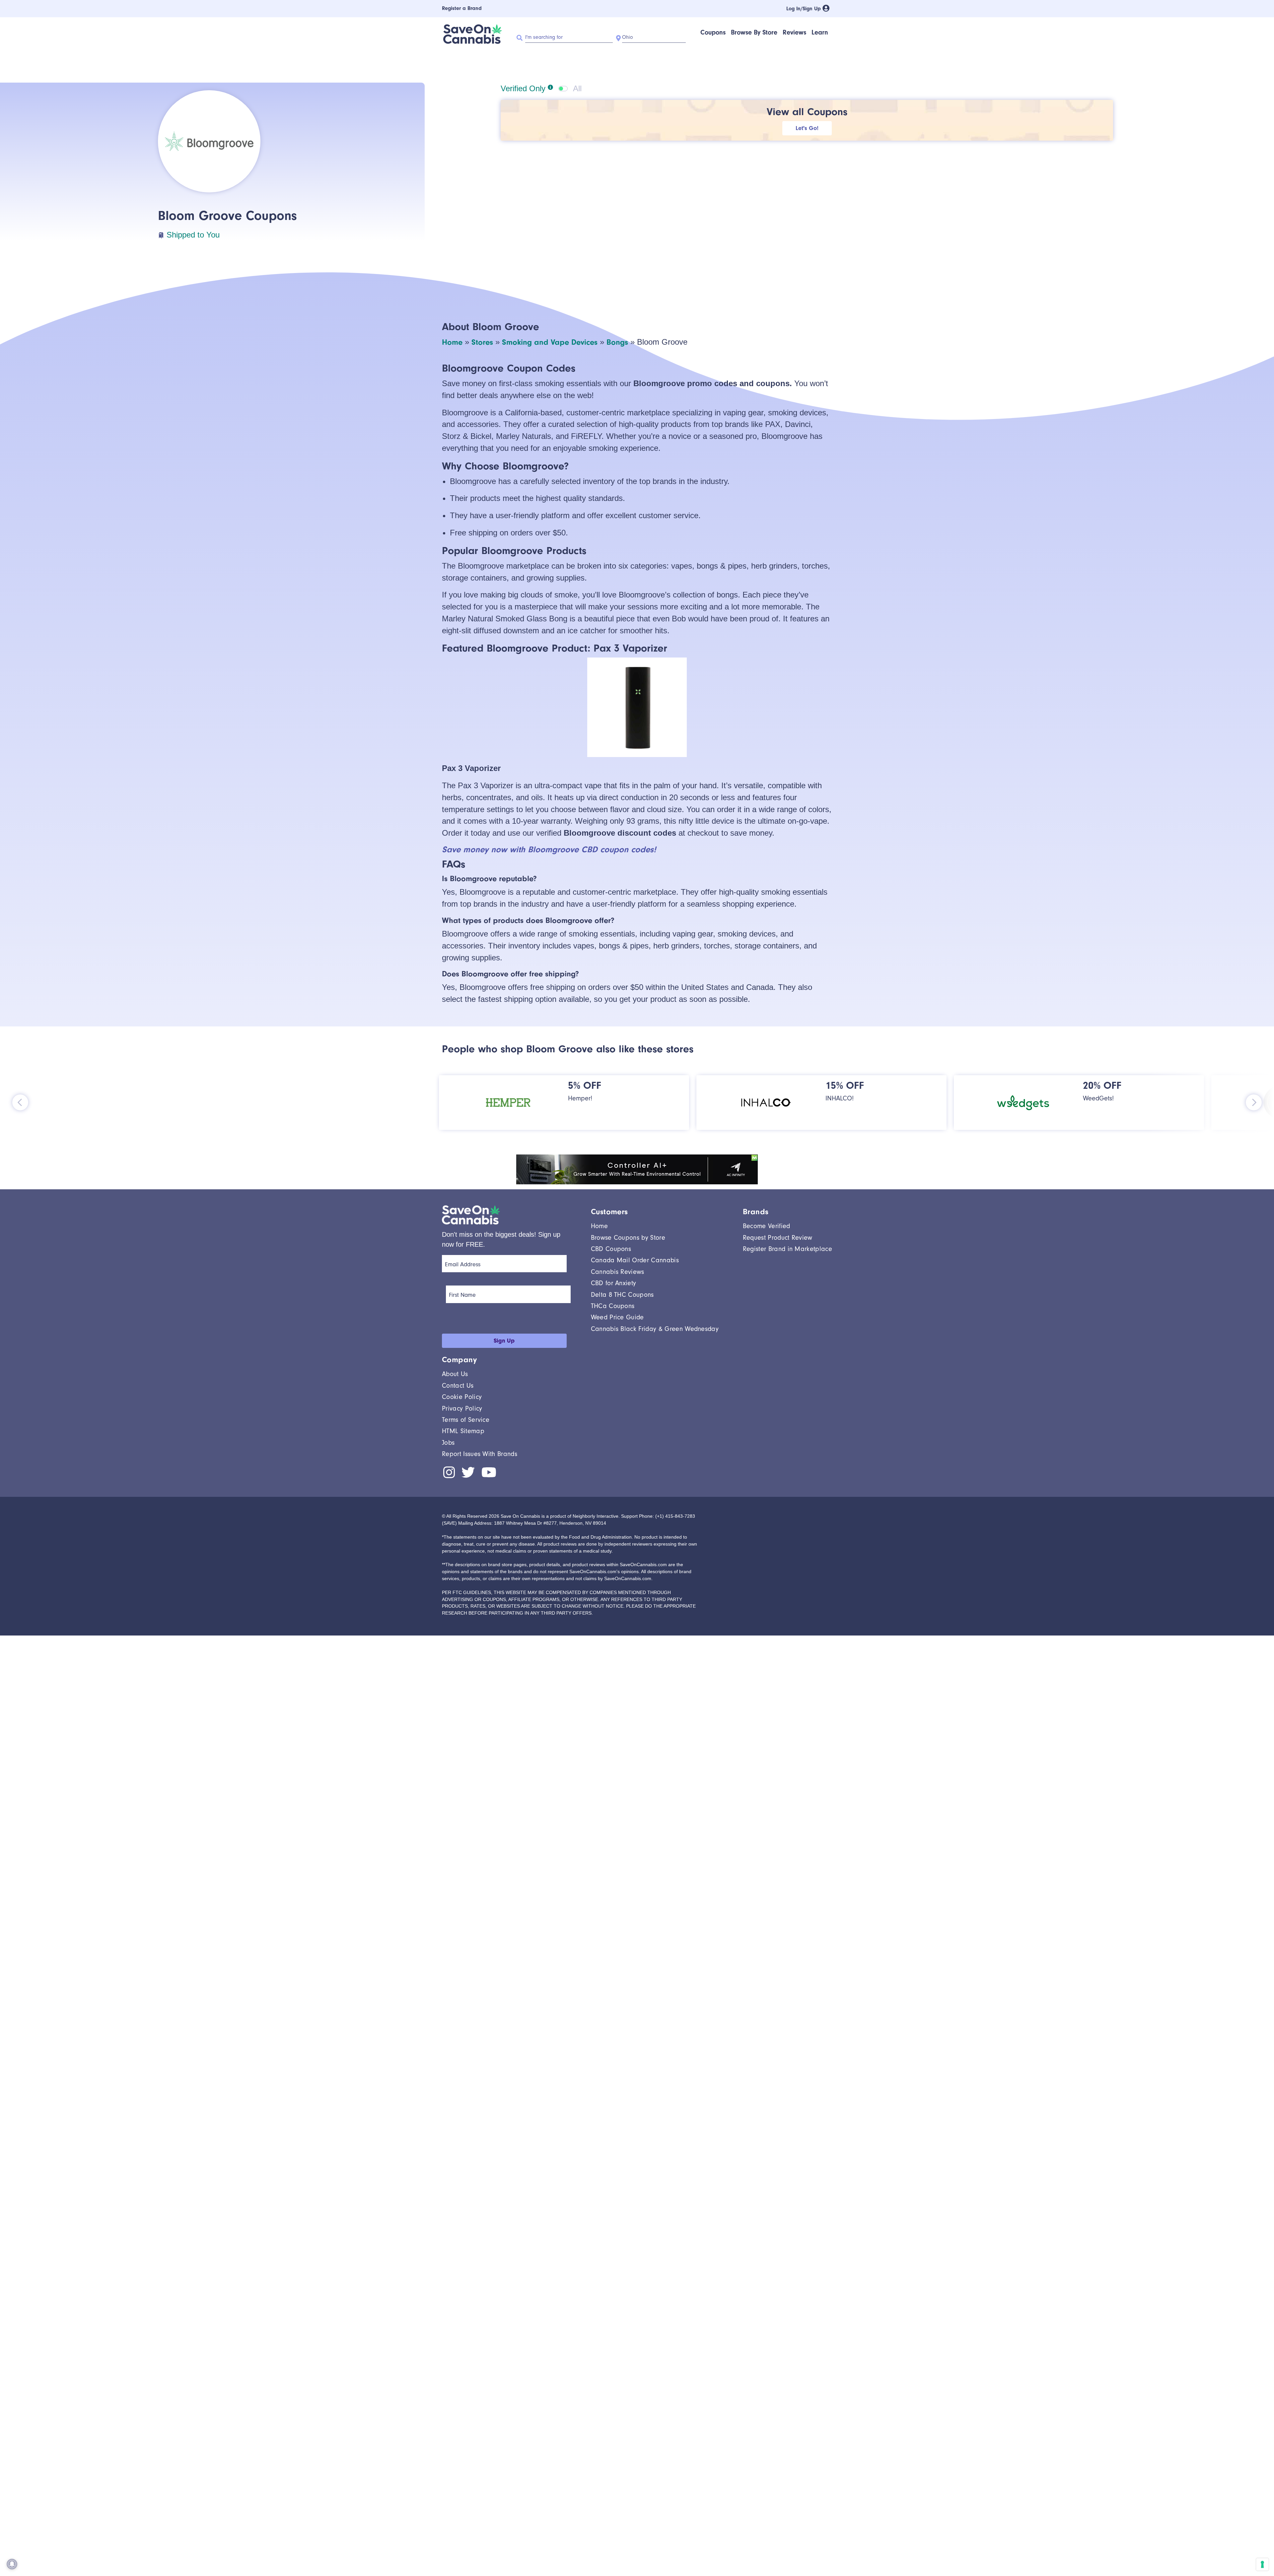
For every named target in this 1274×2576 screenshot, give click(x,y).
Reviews (794, 32)
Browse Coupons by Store (628, 1238)
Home (452, 342)
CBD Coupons (611, 1249)
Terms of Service (466, 1420)
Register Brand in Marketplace (787, 1249)
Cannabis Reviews (618, 1272)
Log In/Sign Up (804, 9)
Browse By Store (754, 32)
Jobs (448, 1443)
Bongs (617, 342)
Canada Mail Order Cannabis (635, 1260)
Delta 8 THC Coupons (622, 1295)
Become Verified (767, 1226)
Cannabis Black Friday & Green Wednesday (655, 1329)
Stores (482, 342)
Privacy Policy (462, 1408)
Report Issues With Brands (480, 1454)
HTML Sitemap (463, 1431)
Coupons (713, 32)
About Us (455, 1374)
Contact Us (458, 1386)
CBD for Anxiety (614, 1283)
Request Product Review (778, 1238)
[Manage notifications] (12, 2564)
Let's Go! (807, 128)
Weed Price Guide (617, 1317)
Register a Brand (462, 8)
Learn (820, 32)
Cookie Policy (462, 1397)
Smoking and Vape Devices (550, 342)
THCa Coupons (613, 1306)
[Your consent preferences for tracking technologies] (1262, 2564)
